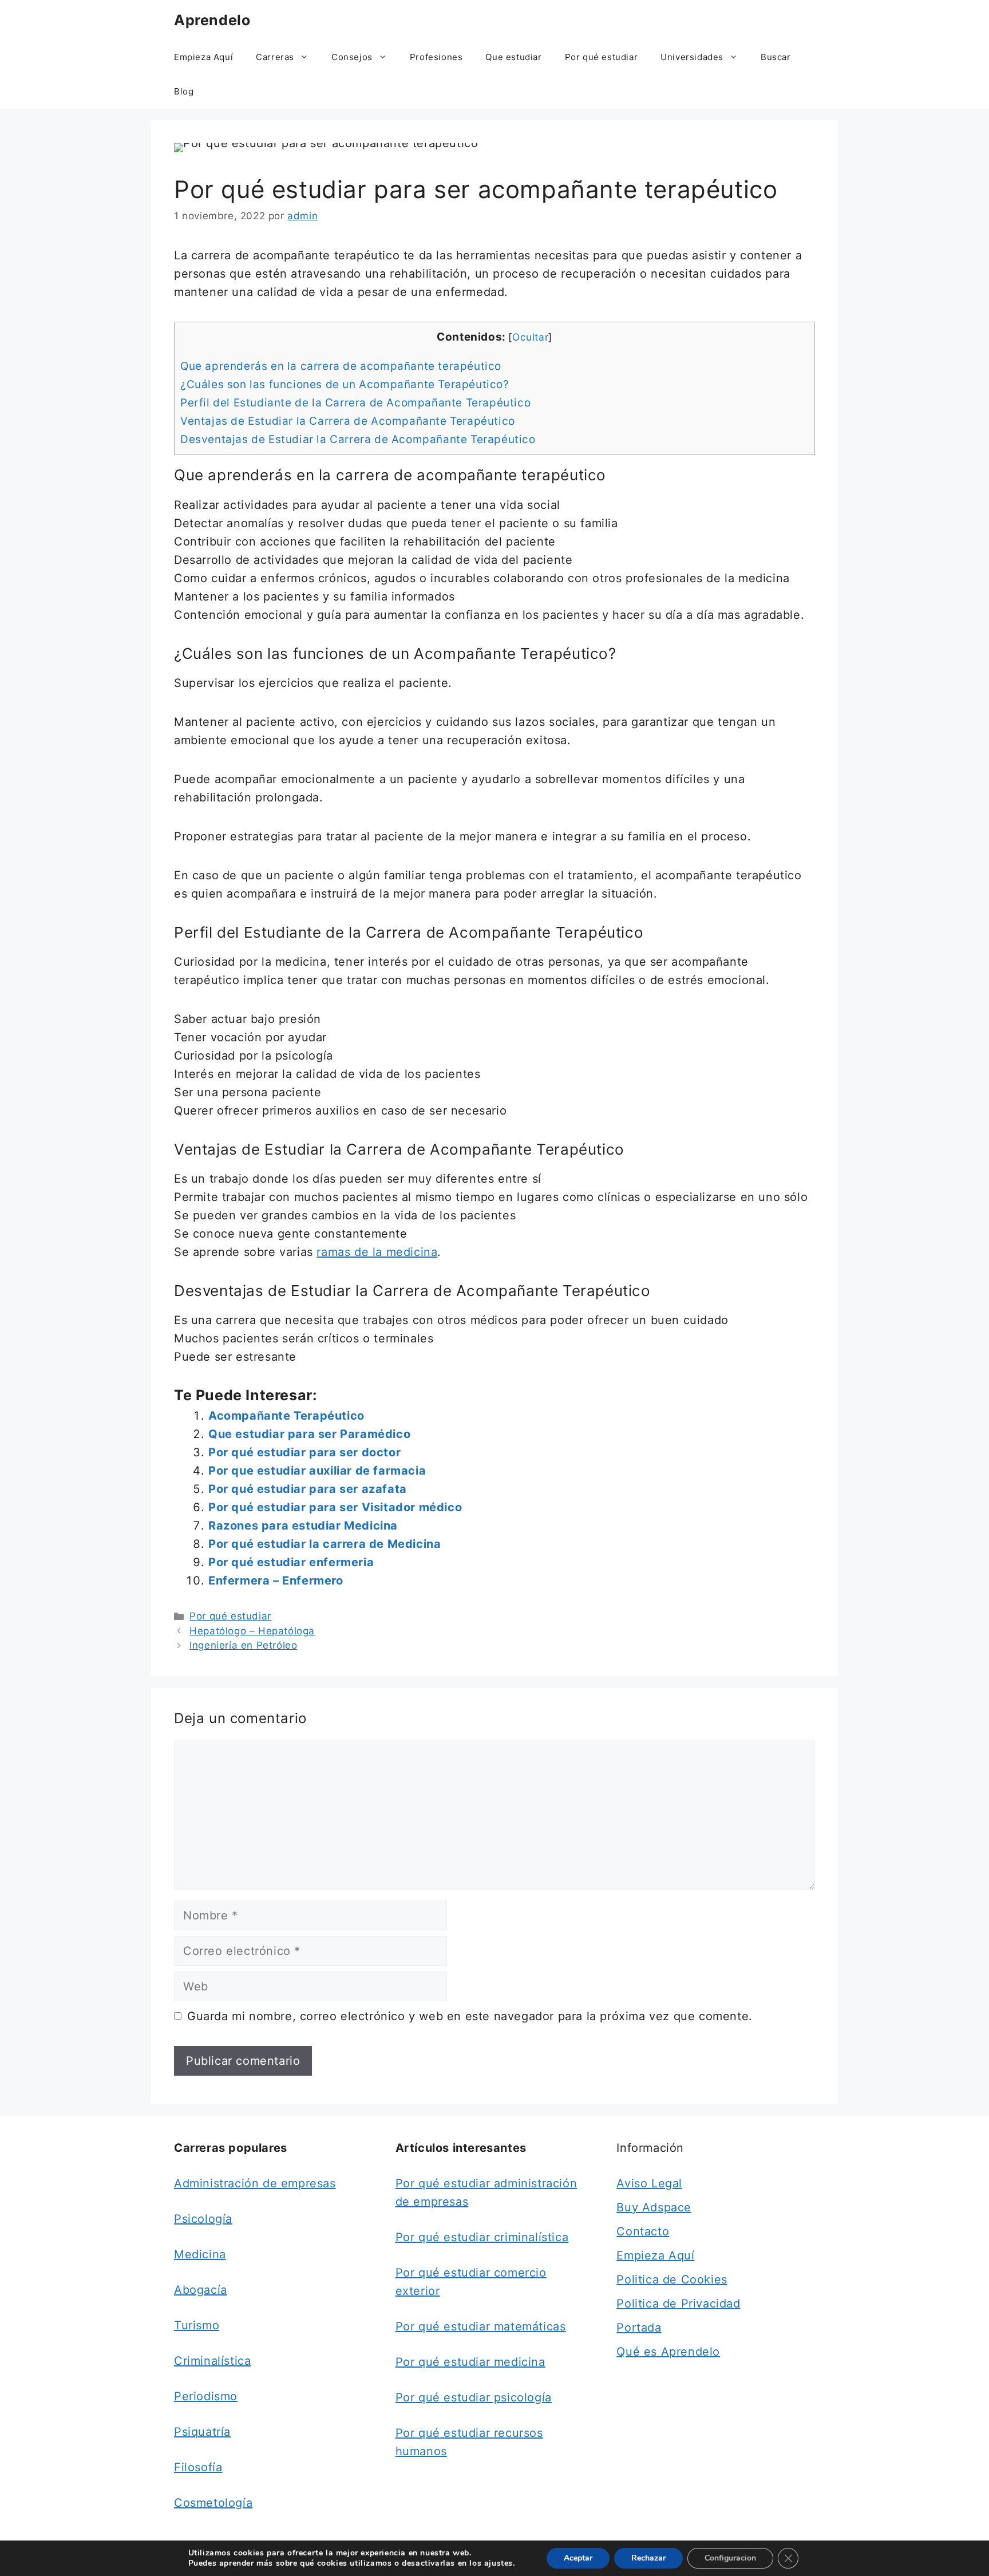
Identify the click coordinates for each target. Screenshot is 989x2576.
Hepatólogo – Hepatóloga (252, 1631)
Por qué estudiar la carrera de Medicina (325, 1544)
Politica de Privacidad (678, 2304)
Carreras (275, 57)
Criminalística (212, 2361)
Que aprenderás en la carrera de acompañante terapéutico (341, 366)
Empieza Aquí (203, 57)
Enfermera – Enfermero (276, 1581)
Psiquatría (202, 2432)
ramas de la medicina (377, 1252)
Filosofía (198, 2467)
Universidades (692, 57)
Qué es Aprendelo (668, 2352)
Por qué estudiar (602, 57)
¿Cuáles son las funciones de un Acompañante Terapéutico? (345, 384)
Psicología (203, 2219)
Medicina (200, 2254)
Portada (639, 2328)
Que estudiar (513, 57)
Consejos (352, 57)
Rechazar (648, 2558)
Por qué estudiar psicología (474, 2397)
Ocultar (530, 337)
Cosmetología (213, 2503)
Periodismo (206, 2396)
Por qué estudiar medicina (470, 2362)
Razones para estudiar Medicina (303, 1526)
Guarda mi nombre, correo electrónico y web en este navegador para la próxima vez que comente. (470, 2016)
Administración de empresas (255, 2183)
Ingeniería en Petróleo (243, 1645)
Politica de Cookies (672, 2279)
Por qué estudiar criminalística (482, 2237)
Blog (184, 91)
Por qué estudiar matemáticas (481, 2326)
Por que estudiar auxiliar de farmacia (317, 1471)
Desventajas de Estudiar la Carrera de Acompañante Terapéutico (358, 439)
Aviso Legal (649, 2183)
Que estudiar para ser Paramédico (309, 1434)
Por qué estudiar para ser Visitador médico (335, 1507)
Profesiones (436, 57)
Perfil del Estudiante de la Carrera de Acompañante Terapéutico (355, 403)
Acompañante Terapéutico (286, 1416)
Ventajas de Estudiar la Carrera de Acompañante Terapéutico (348, 421)
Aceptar (578, 2558)
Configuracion (730, 2558)
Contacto (643, 2231)
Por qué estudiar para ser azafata (308, 1489)
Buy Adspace (654, 2207)
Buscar (776, 57)
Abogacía (201, 2290)
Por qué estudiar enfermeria (291, 1562)
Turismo (197, 2325)
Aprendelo (212, 20)
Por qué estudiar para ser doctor (304, 1452)
